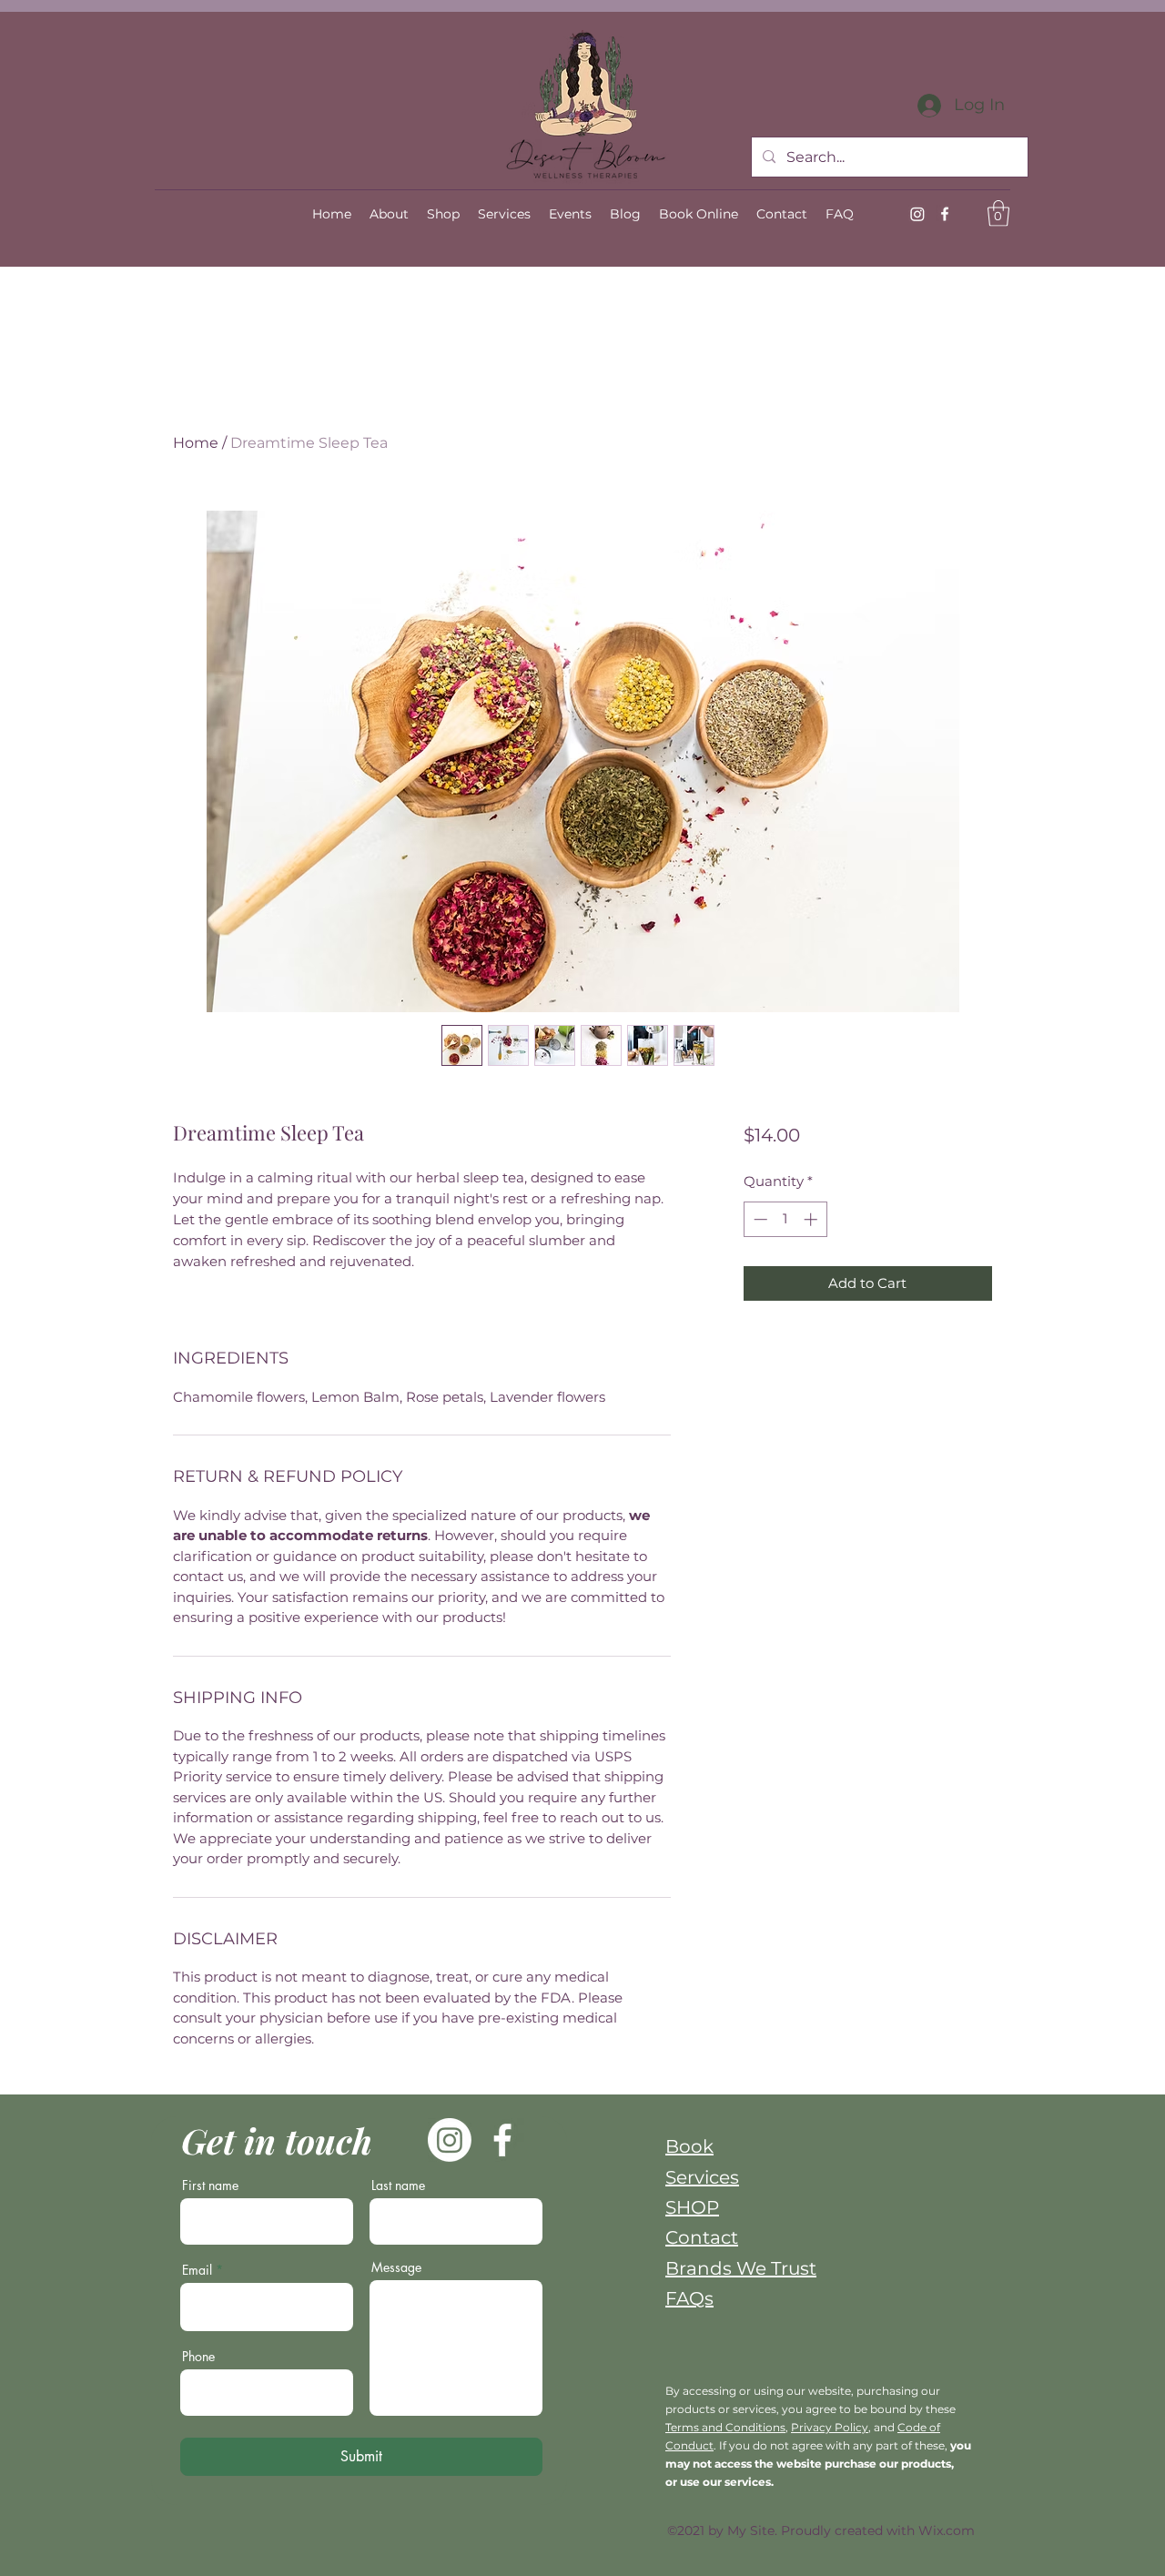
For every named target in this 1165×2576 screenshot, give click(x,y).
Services (702, 2177)
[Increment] (812, 1219)
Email (197, 2270)
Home (196, 443)
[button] (998, 213)
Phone (198, 2357)
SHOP (692, 2207)
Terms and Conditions (725, 2427)
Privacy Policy (830, 2427)
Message (396, 2267)
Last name (398, 2186)
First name (210, 2186)
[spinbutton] (785, 1219)
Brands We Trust (741, 2268)
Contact (702, 2237)
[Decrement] (759, 1219)
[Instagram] (917, 214)
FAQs (689, 2298)
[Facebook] (945, 214)
